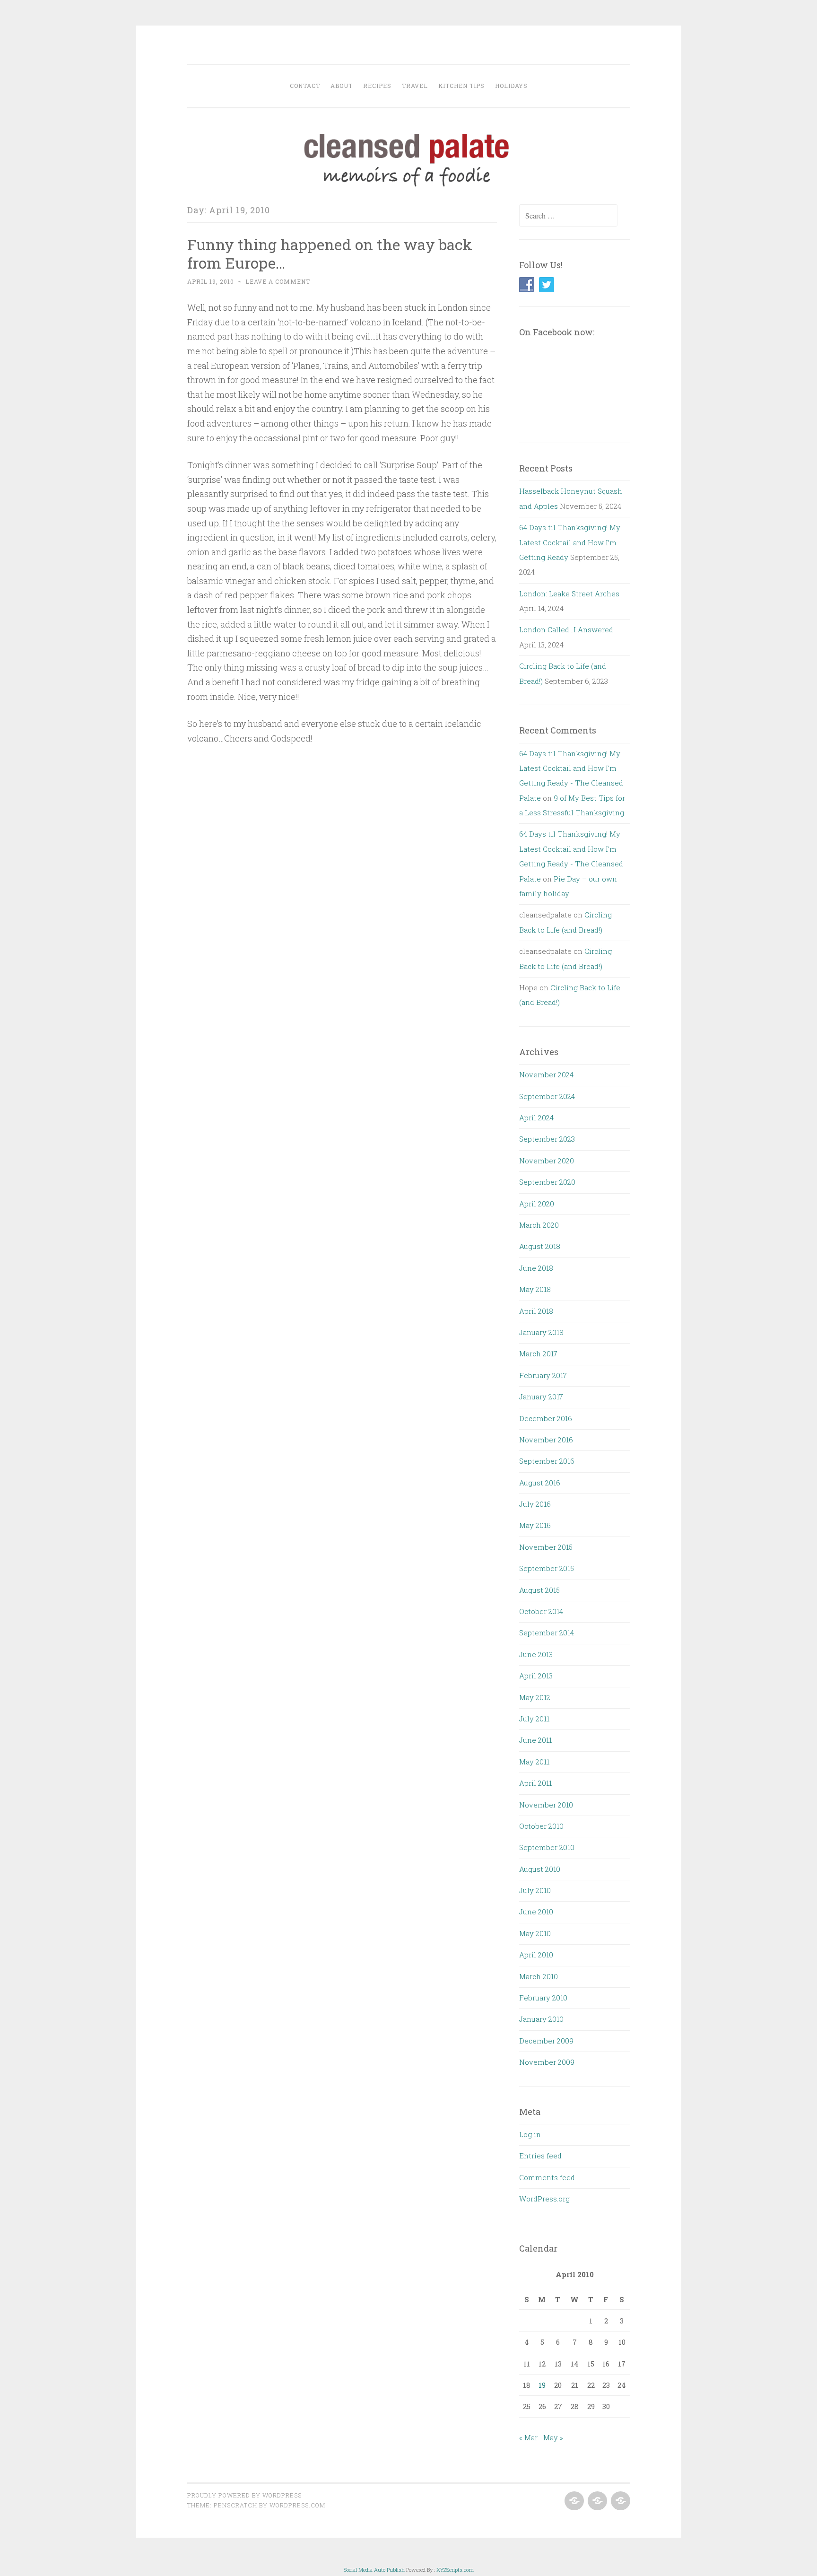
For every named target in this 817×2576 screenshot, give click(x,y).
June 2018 (536, 1268)
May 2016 (535, 1525)
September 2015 (547, 1568)
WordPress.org (544, 2199)
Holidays (511, 86)
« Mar (528, 2437)
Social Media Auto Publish (374, 2570)
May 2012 (535, 1697)
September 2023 (547, 1139)
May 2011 (534, 1762)
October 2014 (541, 1611)
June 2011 (535, 1740)
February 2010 (543, 1998)
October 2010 (541, 1826)
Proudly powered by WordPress (244, 2495)
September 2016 (547, 1461)
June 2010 (536, 1912)
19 (542, 2385)
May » (553, 2437)
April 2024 (536, 1118)
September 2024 (547, 1096)
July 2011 (534, 1719)
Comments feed (547, 2177)
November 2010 (546, 1805)
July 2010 (535, 1890)
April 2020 (537, 1204)
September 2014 (547, 1633)
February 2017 (543, 1375)
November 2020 (547, 1161)
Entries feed (540, 2156)
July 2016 (535, 1504)
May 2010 (535, 1933)
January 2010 (541, 2019)
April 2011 (535, 1783)
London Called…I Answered (566, 629)
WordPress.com (297, 2505)
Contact (305, 86)
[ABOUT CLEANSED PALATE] (573, 2501)
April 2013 (536, 1676)
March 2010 (539, 1976)
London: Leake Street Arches (569, 594)
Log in (530, 2134)
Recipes (377, 86)
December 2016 (546, 1418)
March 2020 (539, 1225)
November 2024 (546, 1074)
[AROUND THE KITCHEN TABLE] (596, 2501)
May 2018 (535, 1289)
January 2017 (541, 1397)
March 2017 (538, 1353)
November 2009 (547, 2062)
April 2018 (536, 1311)
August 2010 (540, 1869)
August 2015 (539, 1590)
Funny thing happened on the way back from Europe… (330, 253)
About (342, 86)
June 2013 (536, 1654)
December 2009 (546, 2041)
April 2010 (536, 1955)
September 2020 (547, 1182)
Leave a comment (278, 281)
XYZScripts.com (455, 2570)
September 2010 (547, 1847)
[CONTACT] (620, 2501)
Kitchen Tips (461, 86)
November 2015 (546, 1547)
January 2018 (541, 1332)
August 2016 (540, 1483)
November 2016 (546, 1440)
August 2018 (540, 1246)
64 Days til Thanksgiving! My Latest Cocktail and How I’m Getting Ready (570, 542)
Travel (415, 86)
